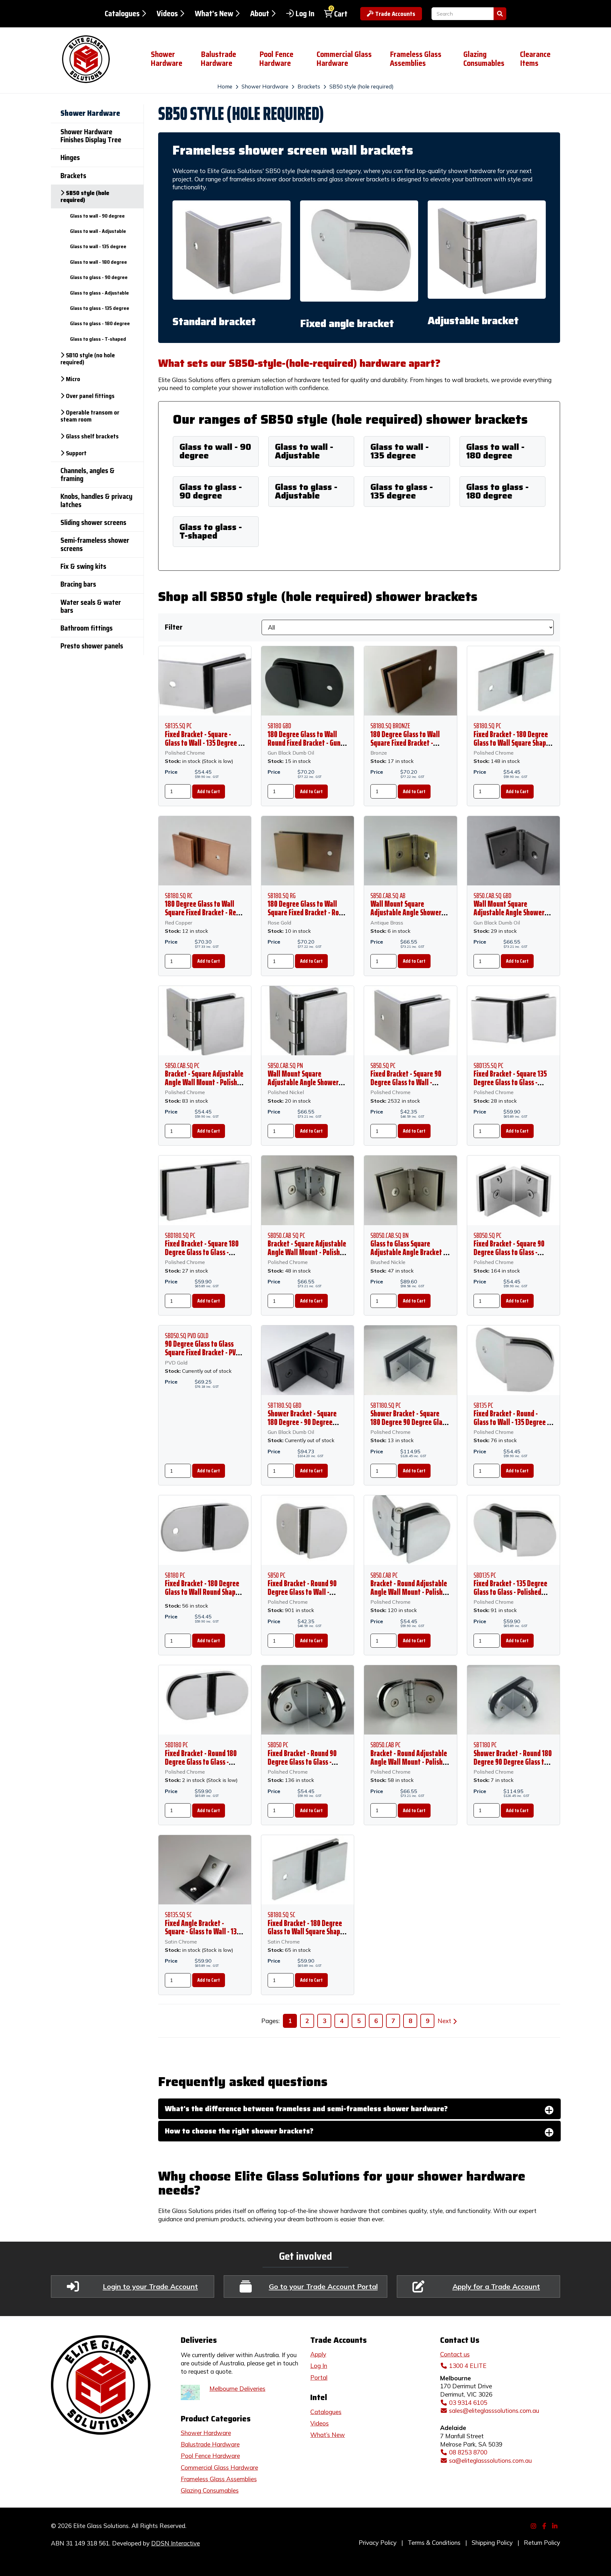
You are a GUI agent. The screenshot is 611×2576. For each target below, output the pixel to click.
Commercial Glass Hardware (344, 59)
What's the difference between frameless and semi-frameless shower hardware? (306, 2109)
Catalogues (122, 14)
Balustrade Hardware (218, 59)
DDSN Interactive (176, 2543)
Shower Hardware (167, 59)
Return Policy (542, 2543)
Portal (319, 2377)
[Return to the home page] (96, 59)
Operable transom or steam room (90, 416)
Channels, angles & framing (88, 475)
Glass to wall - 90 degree (215, 451)
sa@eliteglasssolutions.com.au (490, 2461)
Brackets (309, 86)
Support (76, 453)
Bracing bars (78, 584)
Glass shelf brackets (92, 436)
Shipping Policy (492, 2543)
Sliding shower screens (93, 523)
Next (444, 2021)
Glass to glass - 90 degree (211, 491)
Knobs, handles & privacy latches (96, 500)
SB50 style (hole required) (362, 86)
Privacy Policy (378, 2543)
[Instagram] (534, 2525)
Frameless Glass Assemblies (416, 59)
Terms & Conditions (434, 2543)
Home (225, 86)
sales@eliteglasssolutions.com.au (494, 2411)
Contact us (455, 2354)
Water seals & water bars (91, 606)
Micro (73, 379)
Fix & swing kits (83, 566)
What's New (214, 14)
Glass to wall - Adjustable (304, 451)
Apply (318, 2354)
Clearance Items (535, 59)
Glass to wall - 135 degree (400, 451)
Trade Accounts (395, 14)
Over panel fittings (90, 396)
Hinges (70, 158)
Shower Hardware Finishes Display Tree (91, 136)
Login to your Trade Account (150, 2286)
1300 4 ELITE (468, 2366)
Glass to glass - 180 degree (497, 491)
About (260, 14)
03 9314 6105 (468, 2403)
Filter (174, 627)
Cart (341, 14)
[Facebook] (545, 2525)
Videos (167, 14)
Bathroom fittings (87, 628)
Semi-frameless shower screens (95, 544)
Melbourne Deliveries (237, 2389)
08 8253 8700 (468, 2452)
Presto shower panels (92, 646)
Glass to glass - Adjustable (306, 491)
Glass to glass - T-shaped (211, 531)
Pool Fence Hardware (276, 59)
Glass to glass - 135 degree (402, 491)
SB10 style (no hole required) (88, 359)
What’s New (328, 2435)
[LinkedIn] (556, 2525)
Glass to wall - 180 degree (495, 451)
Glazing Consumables (484, 59)
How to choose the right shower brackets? (239, 2131)
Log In (305, 14)
